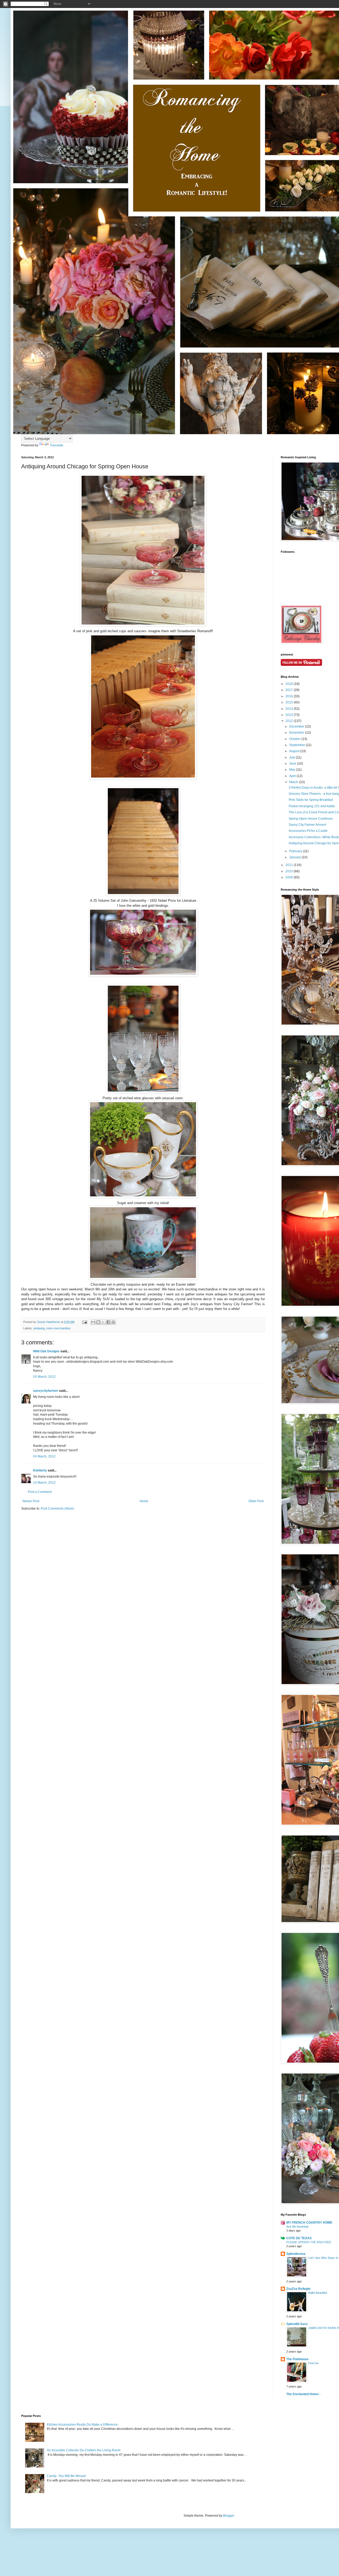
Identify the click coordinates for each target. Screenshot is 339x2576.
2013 (290, 715)
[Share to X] (103, 1322)
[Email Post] (84, 1322)
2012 (290, 721)
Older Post (256, 1501)
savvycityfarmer (46, 1391)
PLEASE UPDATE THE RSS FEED (309, 2242)
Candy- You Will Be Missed (66, 2476)
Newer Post (31, 1501)
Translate (57, 445)
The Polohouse (297, 2359)
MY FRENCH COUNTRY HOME (309, 2223)
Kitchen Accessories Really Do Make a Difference (82, 2425)
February (296, 851)
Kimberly (40, 1470)
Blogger (229, 2516)
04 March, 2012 (44, 1456)
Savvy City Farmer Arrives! (307, 825)
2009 (290, 877)
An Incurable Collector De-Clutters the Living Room (84, 2450)
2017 (290, 690)
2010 (290, 871)
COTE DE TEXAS (299, 2238)
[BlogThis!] (98, 1322)
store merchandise (58, 1328)
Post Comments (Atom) (57, 1509)
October (295, 739)
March (294, 782)
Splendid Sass (297, 2324)
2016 (290, 696)
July (293, 757)
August (295, 751)
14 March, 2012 (44, 1483)
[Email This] (93, 1322)
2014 (290, 709)
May (293, 770)
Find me (313, 2363)
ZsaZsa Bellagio (298, 2289)
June (293, 764)
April (293, 776)
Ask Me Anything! (297, 2227)
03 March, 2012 (44, 1377)
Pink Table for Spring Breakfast (311, 800)
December (297, 726)
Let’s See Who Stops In (323, 2258)
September (298, 745)
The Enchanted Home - (303, 2394)
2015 (290, 702)
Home (144, 1501)
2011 (290, 865)
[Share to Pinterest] (113, 1322)
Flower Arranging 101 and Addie (312, 806)
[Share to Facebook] (108, 1322)
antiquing (39, 1328)
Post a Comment (40, 1492)
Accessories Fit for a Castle (308, 831)
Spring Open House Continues (311, 819)
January (295, 857)
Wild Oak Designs (46, 1351)
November (297, 733)
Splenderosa (296, 2254)
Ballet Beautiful (318, 2293)
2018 (290, 684)
